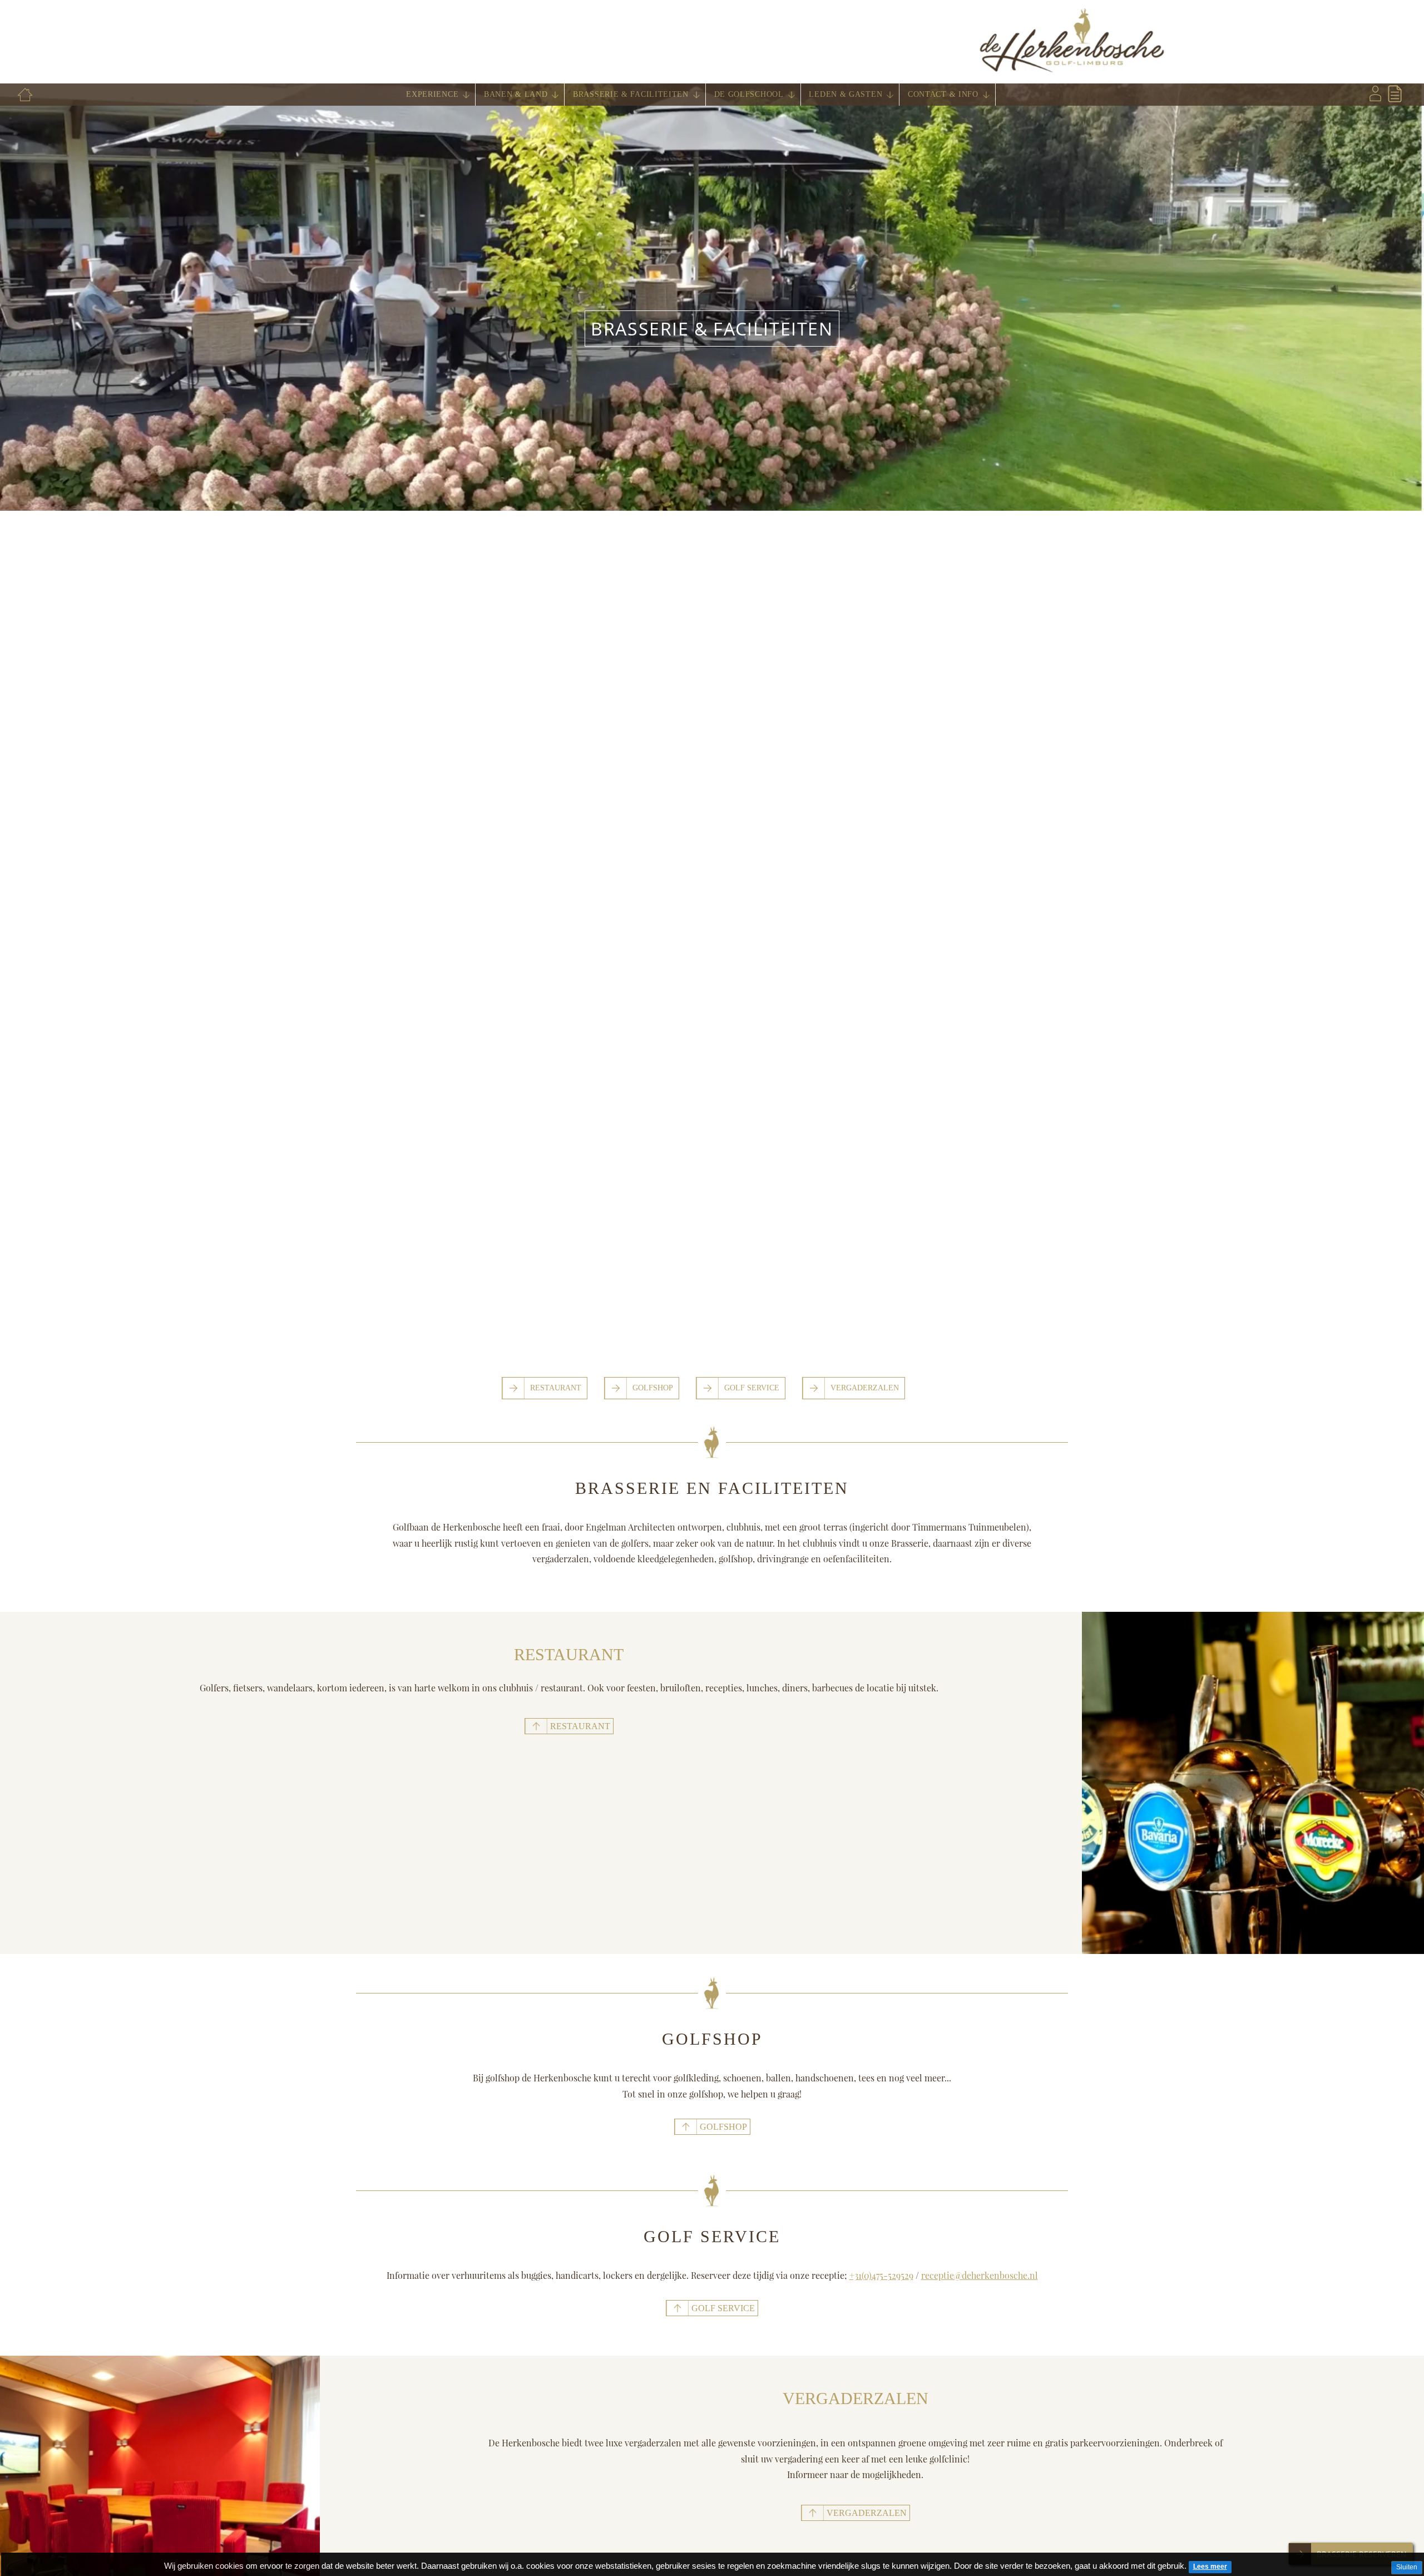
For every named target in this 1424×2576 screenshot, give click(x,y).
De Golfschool (749, 94)
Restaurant (556, 1388)
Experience (432, 94)
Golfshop (653, 1388)
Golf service (723, 2308)
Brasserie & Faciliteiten (712, 329)
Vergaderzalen (865, 1388)
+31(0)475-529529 (881, 2275)
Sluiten (1407, 2567)
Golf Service (752, 1388)
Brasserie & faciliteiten (631, 94)
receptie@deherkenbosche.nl (980, 2275)
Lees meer (1210, 2567)
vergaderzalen (867, 2513)
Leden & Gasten (845, 94)
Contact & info (943, 94)
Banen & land (516, 94)
